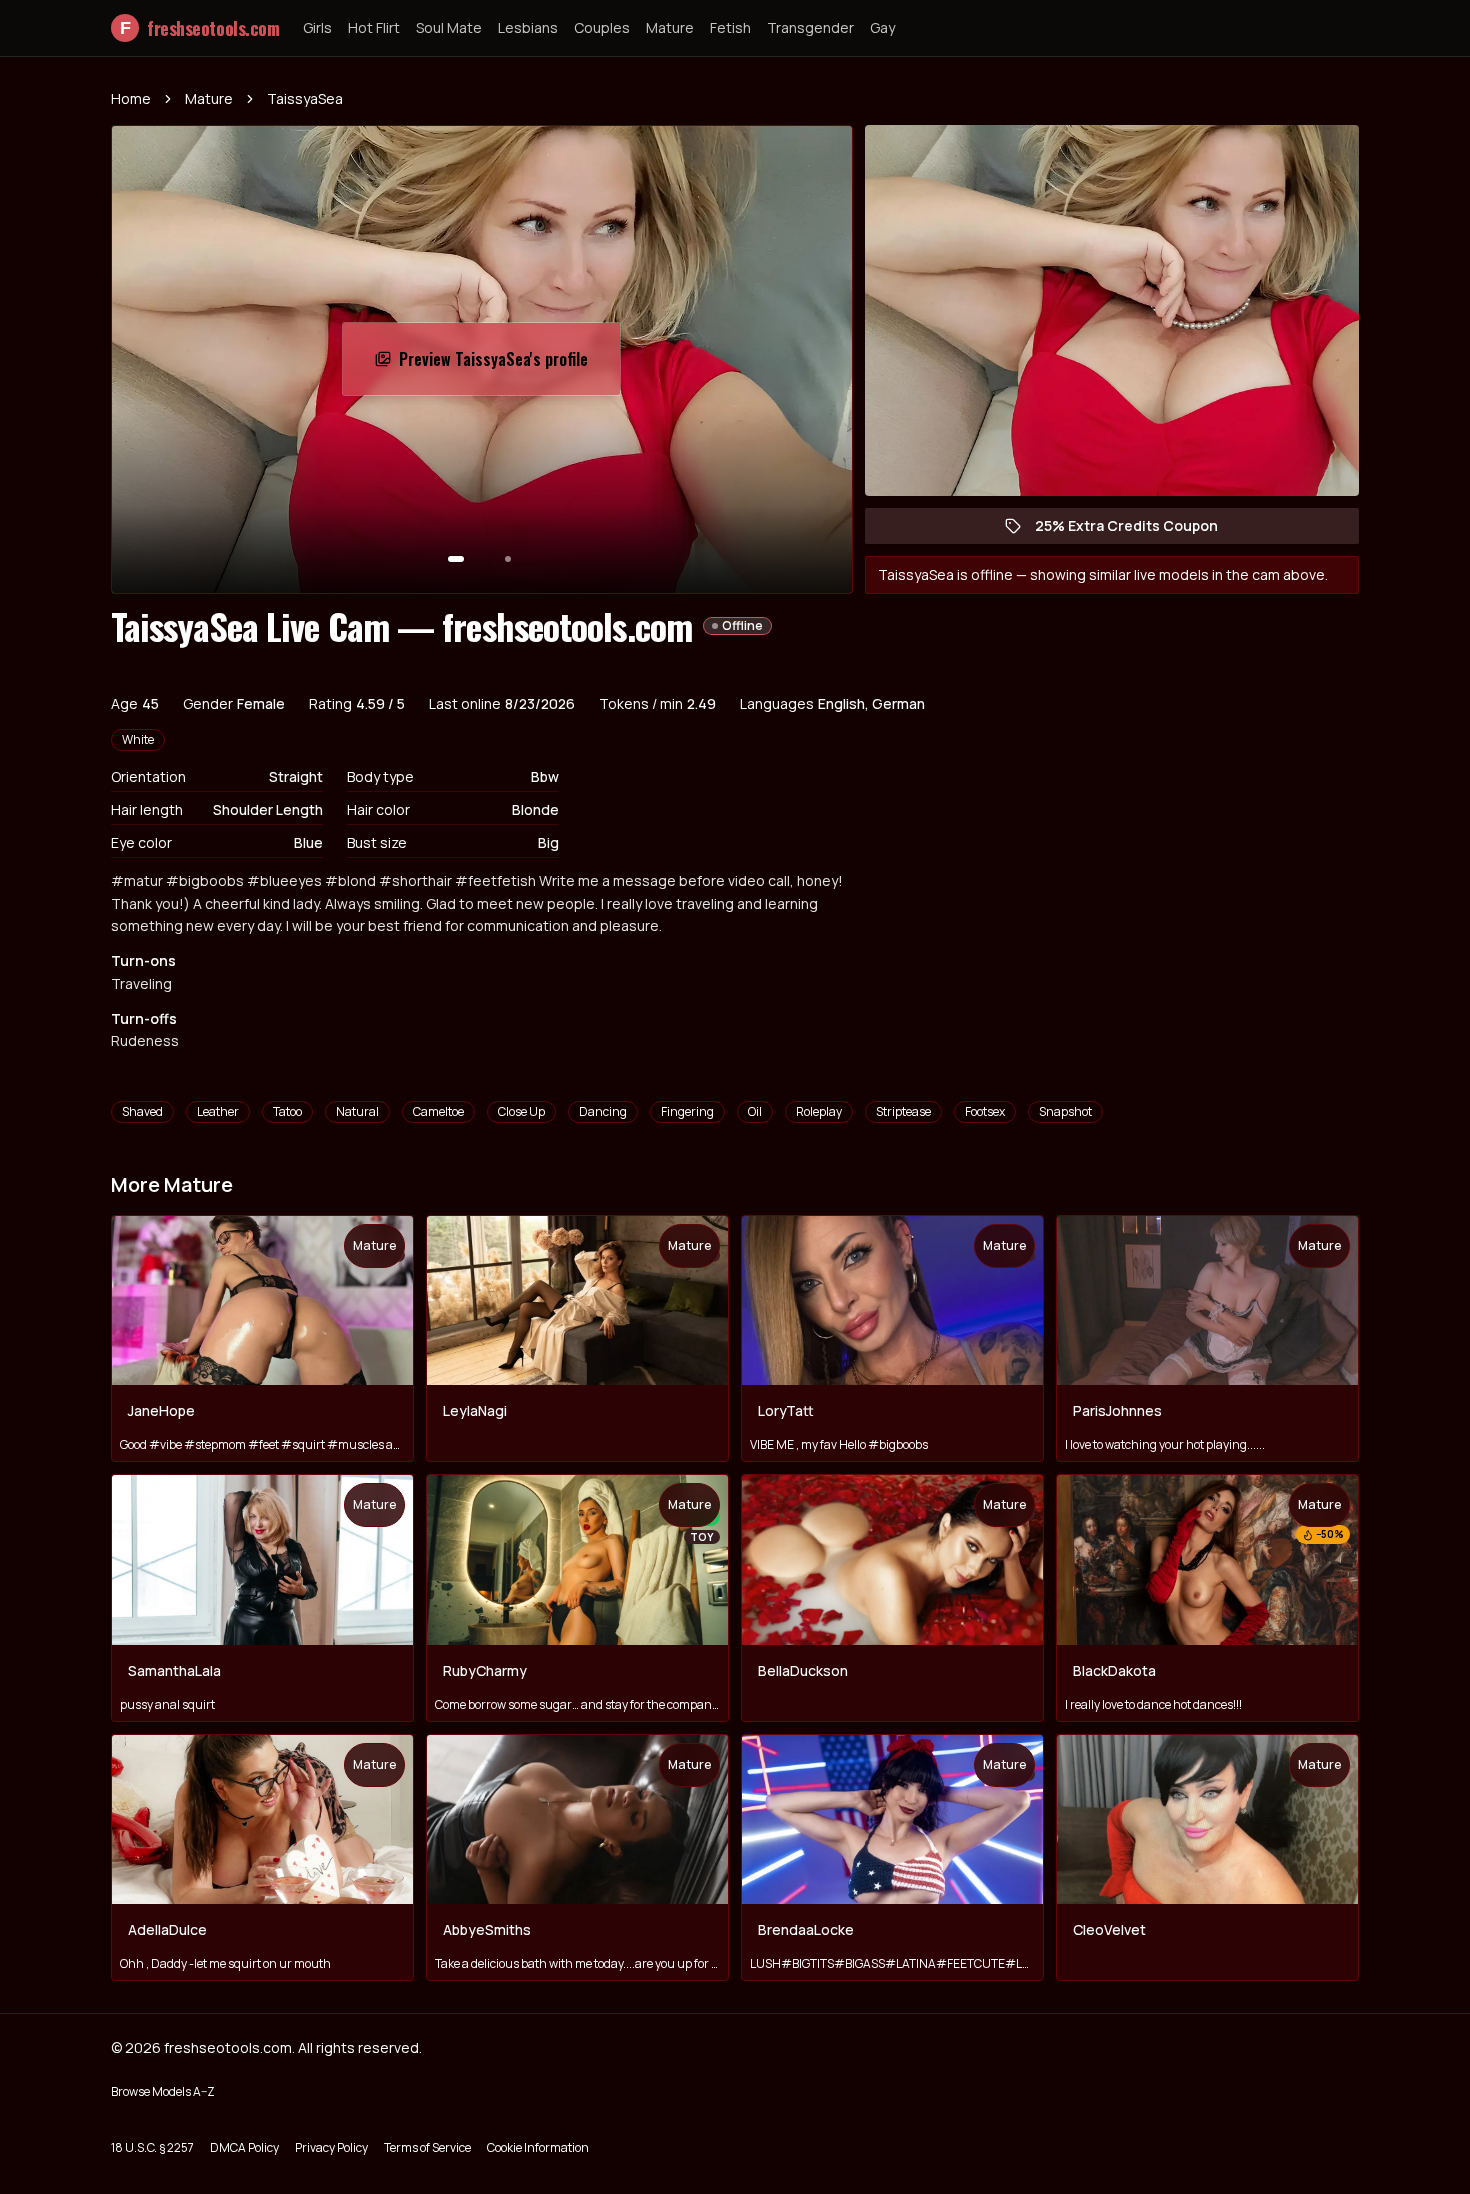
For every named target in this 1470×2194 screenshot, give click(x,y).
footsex (985, 1111)
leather (218, 1111)
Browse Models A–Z (163, 2091)
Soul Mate (449, 27)
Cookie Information (538, 2147)
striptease (903, 1111)
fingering (687, 1111)
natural (357, 1111)
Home (131, 98)
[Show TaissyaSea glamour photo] (508, 559)
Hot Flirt (374, 27)
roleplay (819, 1111)
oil (755, 1111)
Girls (317, 27)
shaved (142, 1111)
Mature (670, 27)
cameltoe (438, 1111)
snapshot (1065, 1111)
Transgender (810, 27)
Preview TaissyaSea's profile (501, 365)
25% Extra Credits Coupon (1136, 530)
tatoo (287, 1111)
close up (521, 1111)
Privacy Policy (331, 2147)
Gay (882, 27)
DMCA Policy (244, 2147)
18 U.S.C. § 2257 (152, 2147)
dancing (603, 1111)
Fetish (730, 27)
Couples (602, 27)
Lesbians (528, 27)
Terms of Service (427, 2147)
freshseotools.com (199, 28)
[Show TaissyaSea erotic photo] (456, 559)
